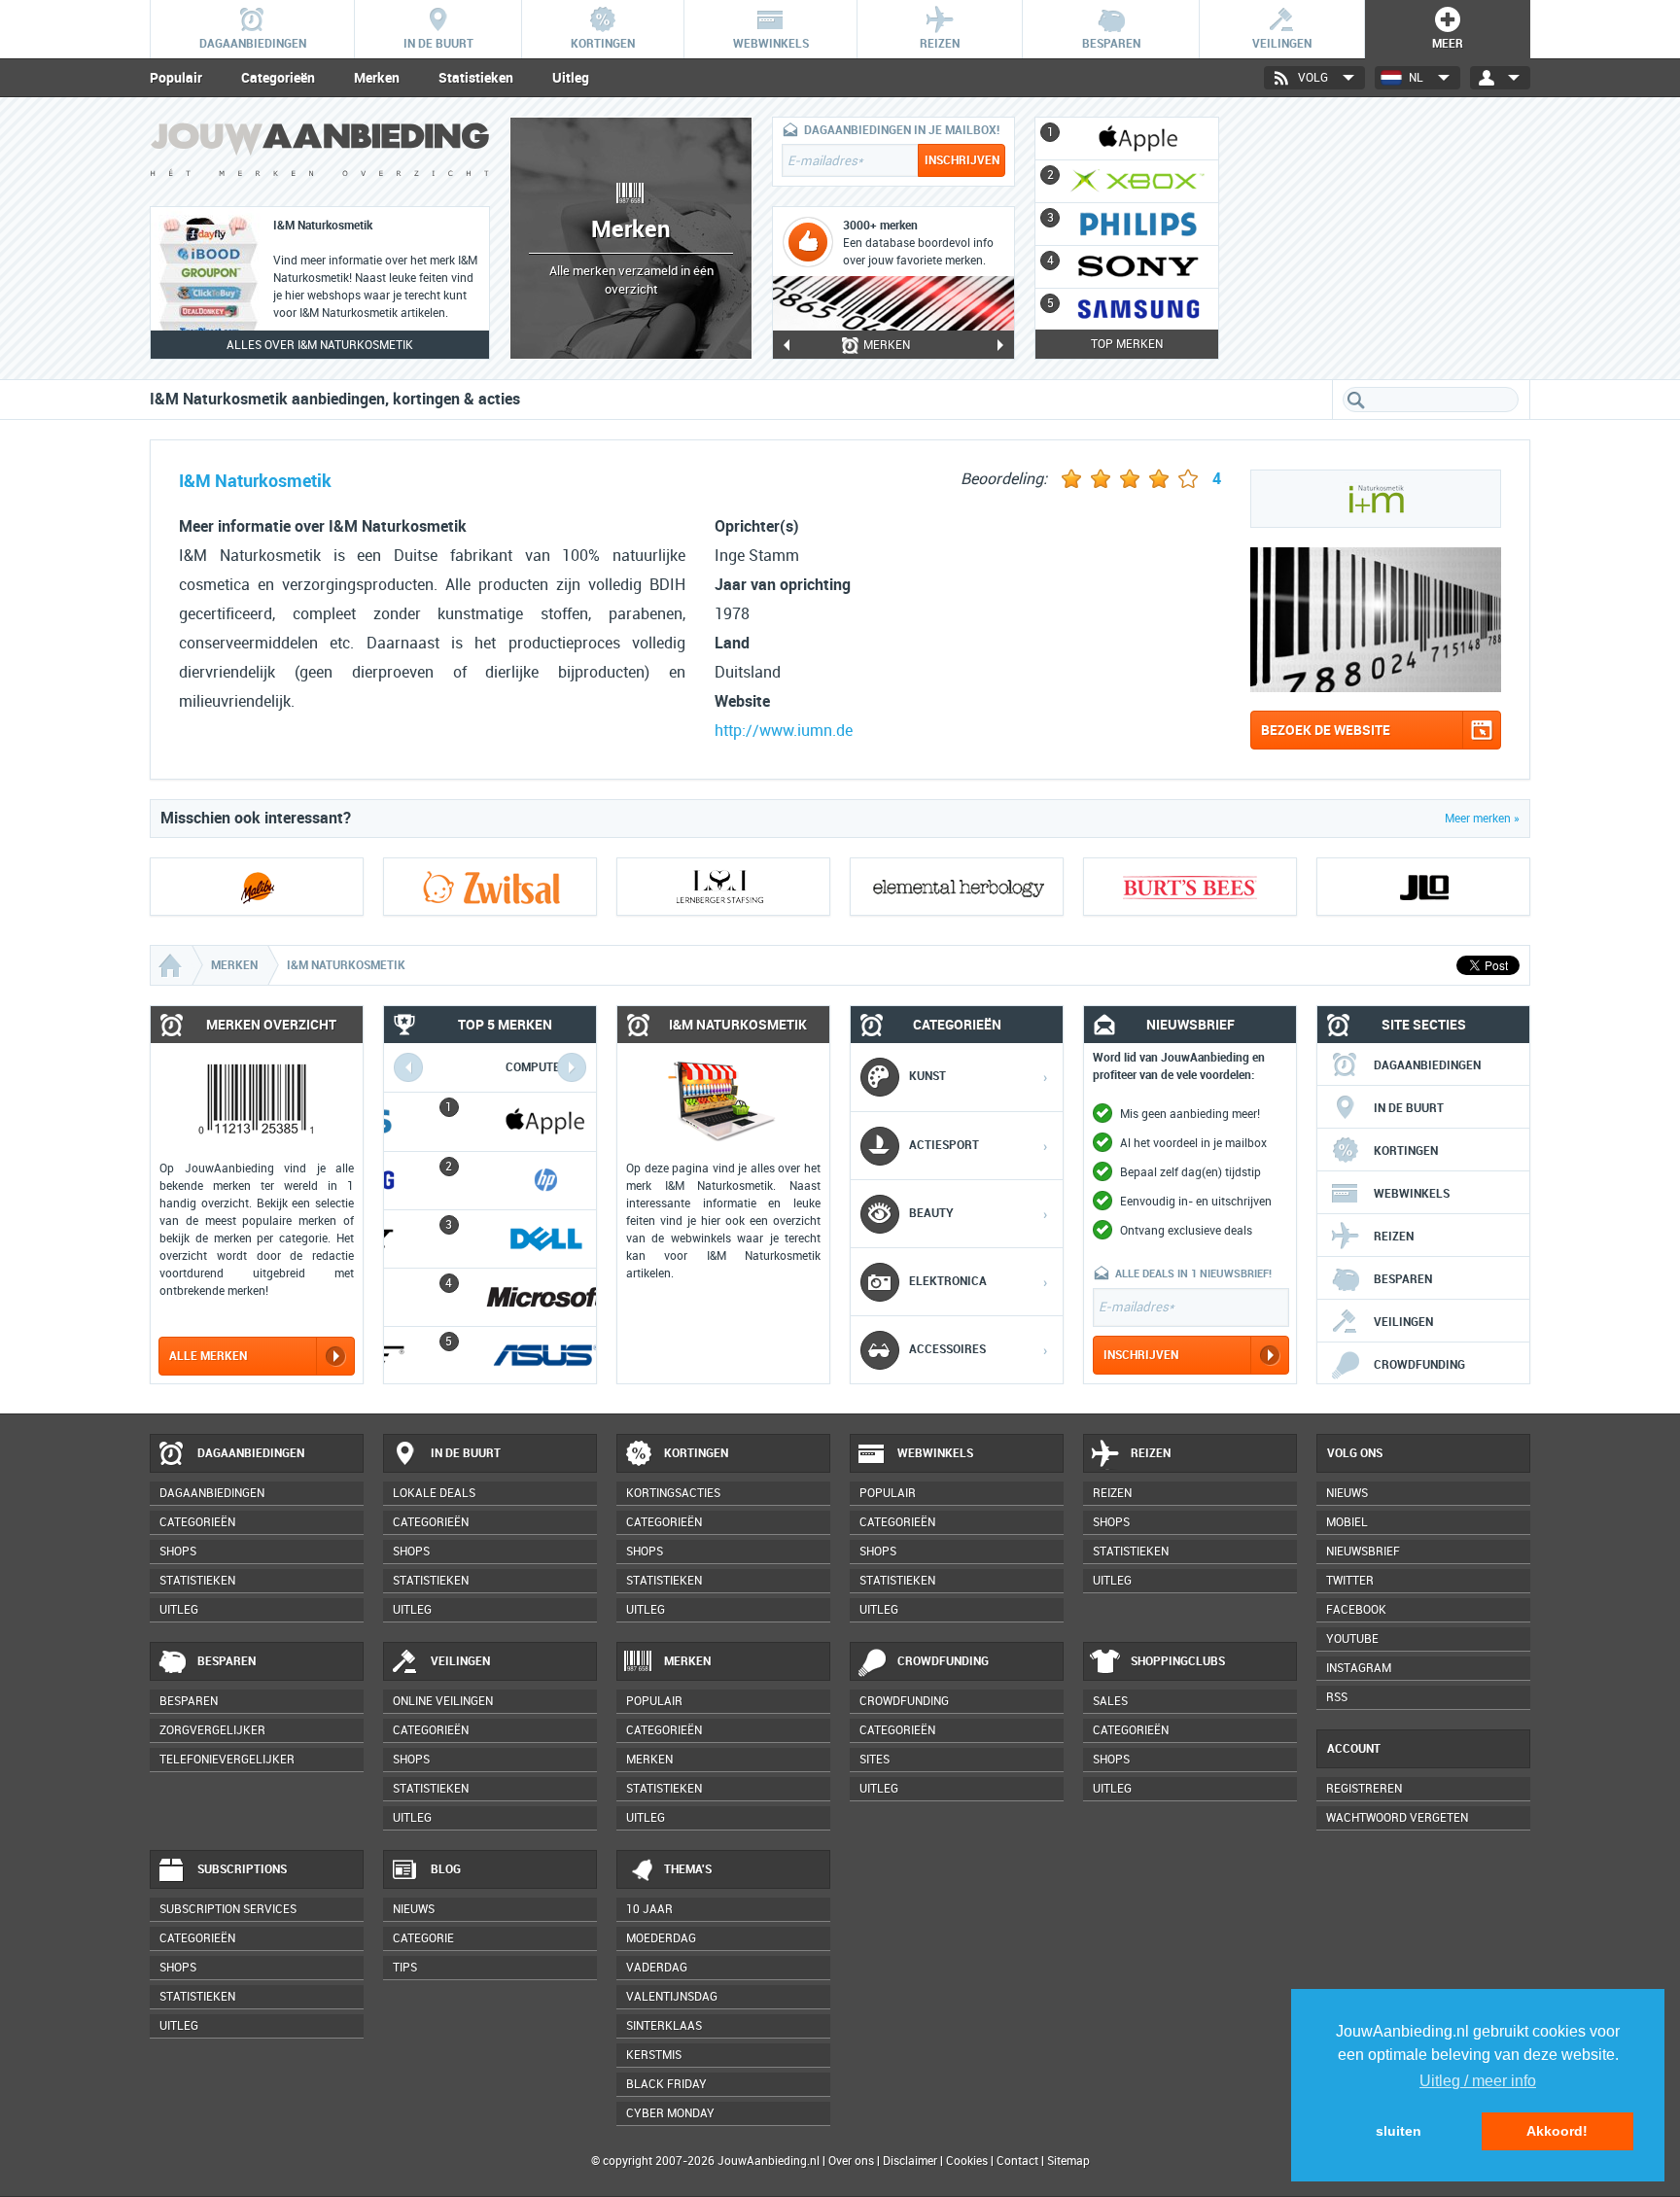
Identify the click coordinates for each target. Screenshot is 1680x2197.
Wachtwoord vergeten (1397, 1818)
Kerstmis (654, 2055)
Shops (178, 1552)
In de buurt (1409, 1108)
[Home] (172, 965)
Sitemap (1068, 2161)
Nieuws (414, 1909)
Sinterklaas (664, 2026)
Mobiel (1347, 1522)
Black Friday (666, 2084)
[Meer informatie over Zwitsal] (490, 887)
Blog (446, 1869)
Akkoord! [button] (1557, 2131)
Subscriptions (242, 1869)
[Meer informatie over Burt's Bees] (1190, 887)
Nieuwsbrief (1363, 1552)
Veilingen (1403, 1322)
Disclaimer (910, 2161)
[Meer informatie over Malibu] (257, 887)
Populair (176, 78)
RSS (1337, 1697)
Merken (377, 78)
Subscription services (228, 1909)
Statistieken (476, 78)
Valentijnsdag (672, 1997)
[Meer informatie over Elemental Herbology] (957, 887)
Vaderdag (657, 1968)
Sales (1110, 1701)
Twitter (1350, 1581)
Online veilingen (443, 1701)
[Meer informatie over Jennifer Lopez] (1423, 887)
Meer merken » (1482, 819)
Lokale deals (434, 1493)
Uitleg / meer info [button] (1478, 2081)
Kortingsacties (673, 1493)
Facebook (1356, 1610)
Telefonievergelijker (227, 1760)
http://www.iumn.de (784, 731)
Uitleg (571, 78)
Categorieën (278, 78)
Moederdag (661, 1938)
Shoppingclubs (1178, 1661)
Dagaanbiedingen (1427, 1065)
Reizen (1394, 1237)
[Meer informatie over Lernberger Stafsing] (723, 887)
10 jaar (649, 1909)
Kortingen (1406, 1151)
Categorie (423, 1938)
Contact (1017, 2161)
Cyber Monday (670, 2113)
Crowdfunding (1419, 1365)
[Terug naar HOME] (320, 154)
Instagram (1359, 1668)
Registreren (1364, 1789)
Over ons (851, 2161)
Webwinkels (1412, 1194)
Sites (875, 1760)
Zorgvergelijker (212, 1730)
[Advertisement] (1384, 238)
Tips (405, 1968)
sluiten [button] (1399, 2131)
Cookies (965, 2161)
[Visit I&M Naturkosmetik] (1376, 687)
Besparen (1403, 1279)
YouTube (1352, 1639)
